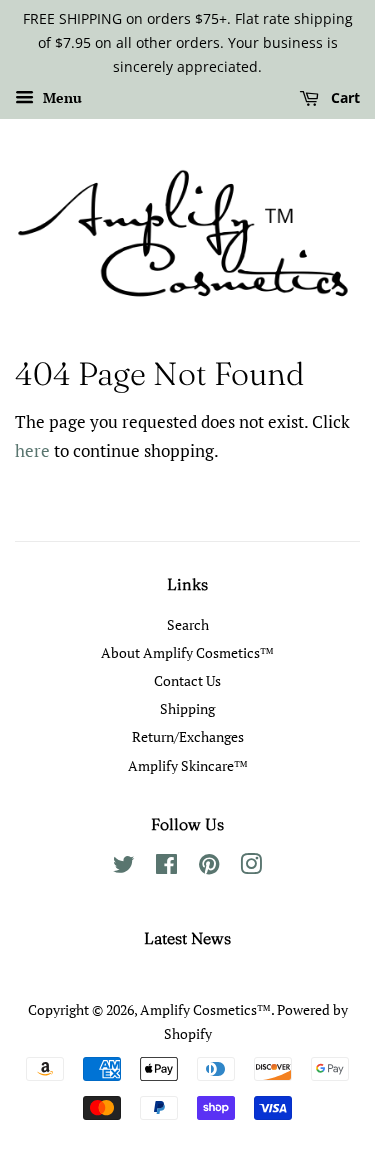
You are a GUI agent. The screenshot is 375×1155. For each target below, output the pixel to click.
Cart (343, 98)
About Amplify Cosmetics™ (187, 652)
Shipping (187, 708)
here (32, 450)
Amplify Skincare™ (188, 765)
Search (188, 624)
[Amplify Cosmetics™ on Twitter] (124, 867)
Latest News (187, 938)
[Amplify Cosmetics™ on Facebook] (166, 867)
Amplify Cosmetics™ (205, 1009)
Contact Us (187, 680)
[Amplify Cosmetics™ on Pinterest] (209, 867)
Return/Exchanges (188, 736)
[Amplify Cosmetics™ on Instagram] (251, 867)
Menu (60, 98)
